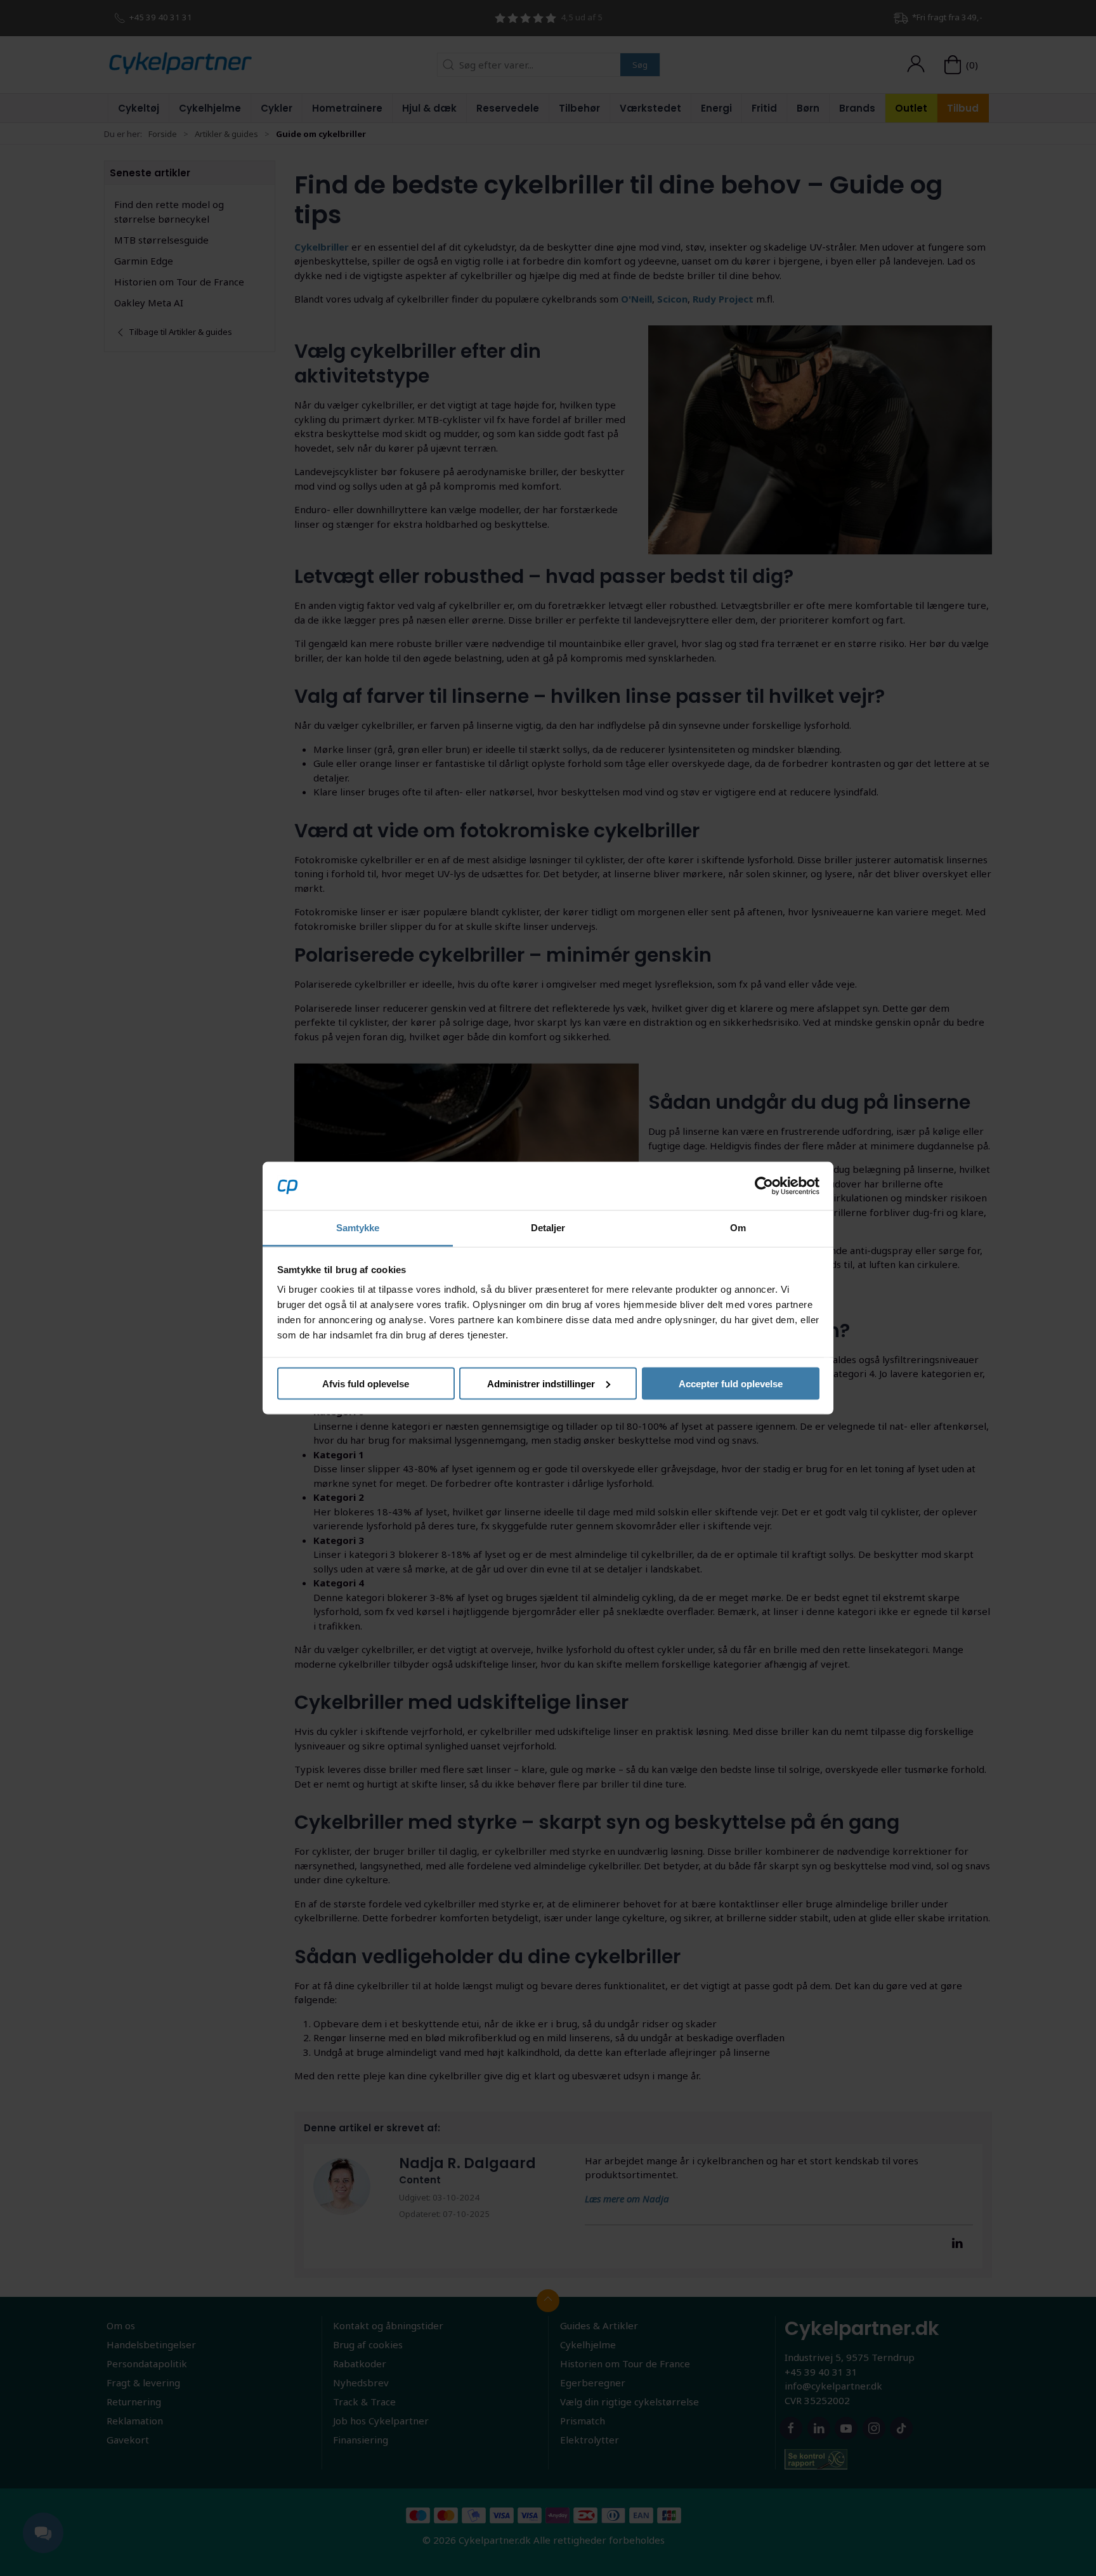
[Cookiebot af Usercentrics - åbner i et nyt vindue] (764, 1186)
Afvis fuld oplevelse (366, 1383)
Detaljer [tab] (548, 1228)
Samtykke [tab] (358, 1228)
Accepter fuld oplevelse (731, 1383)
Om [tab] (738, 1228)
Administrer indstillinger (541, 1383)
